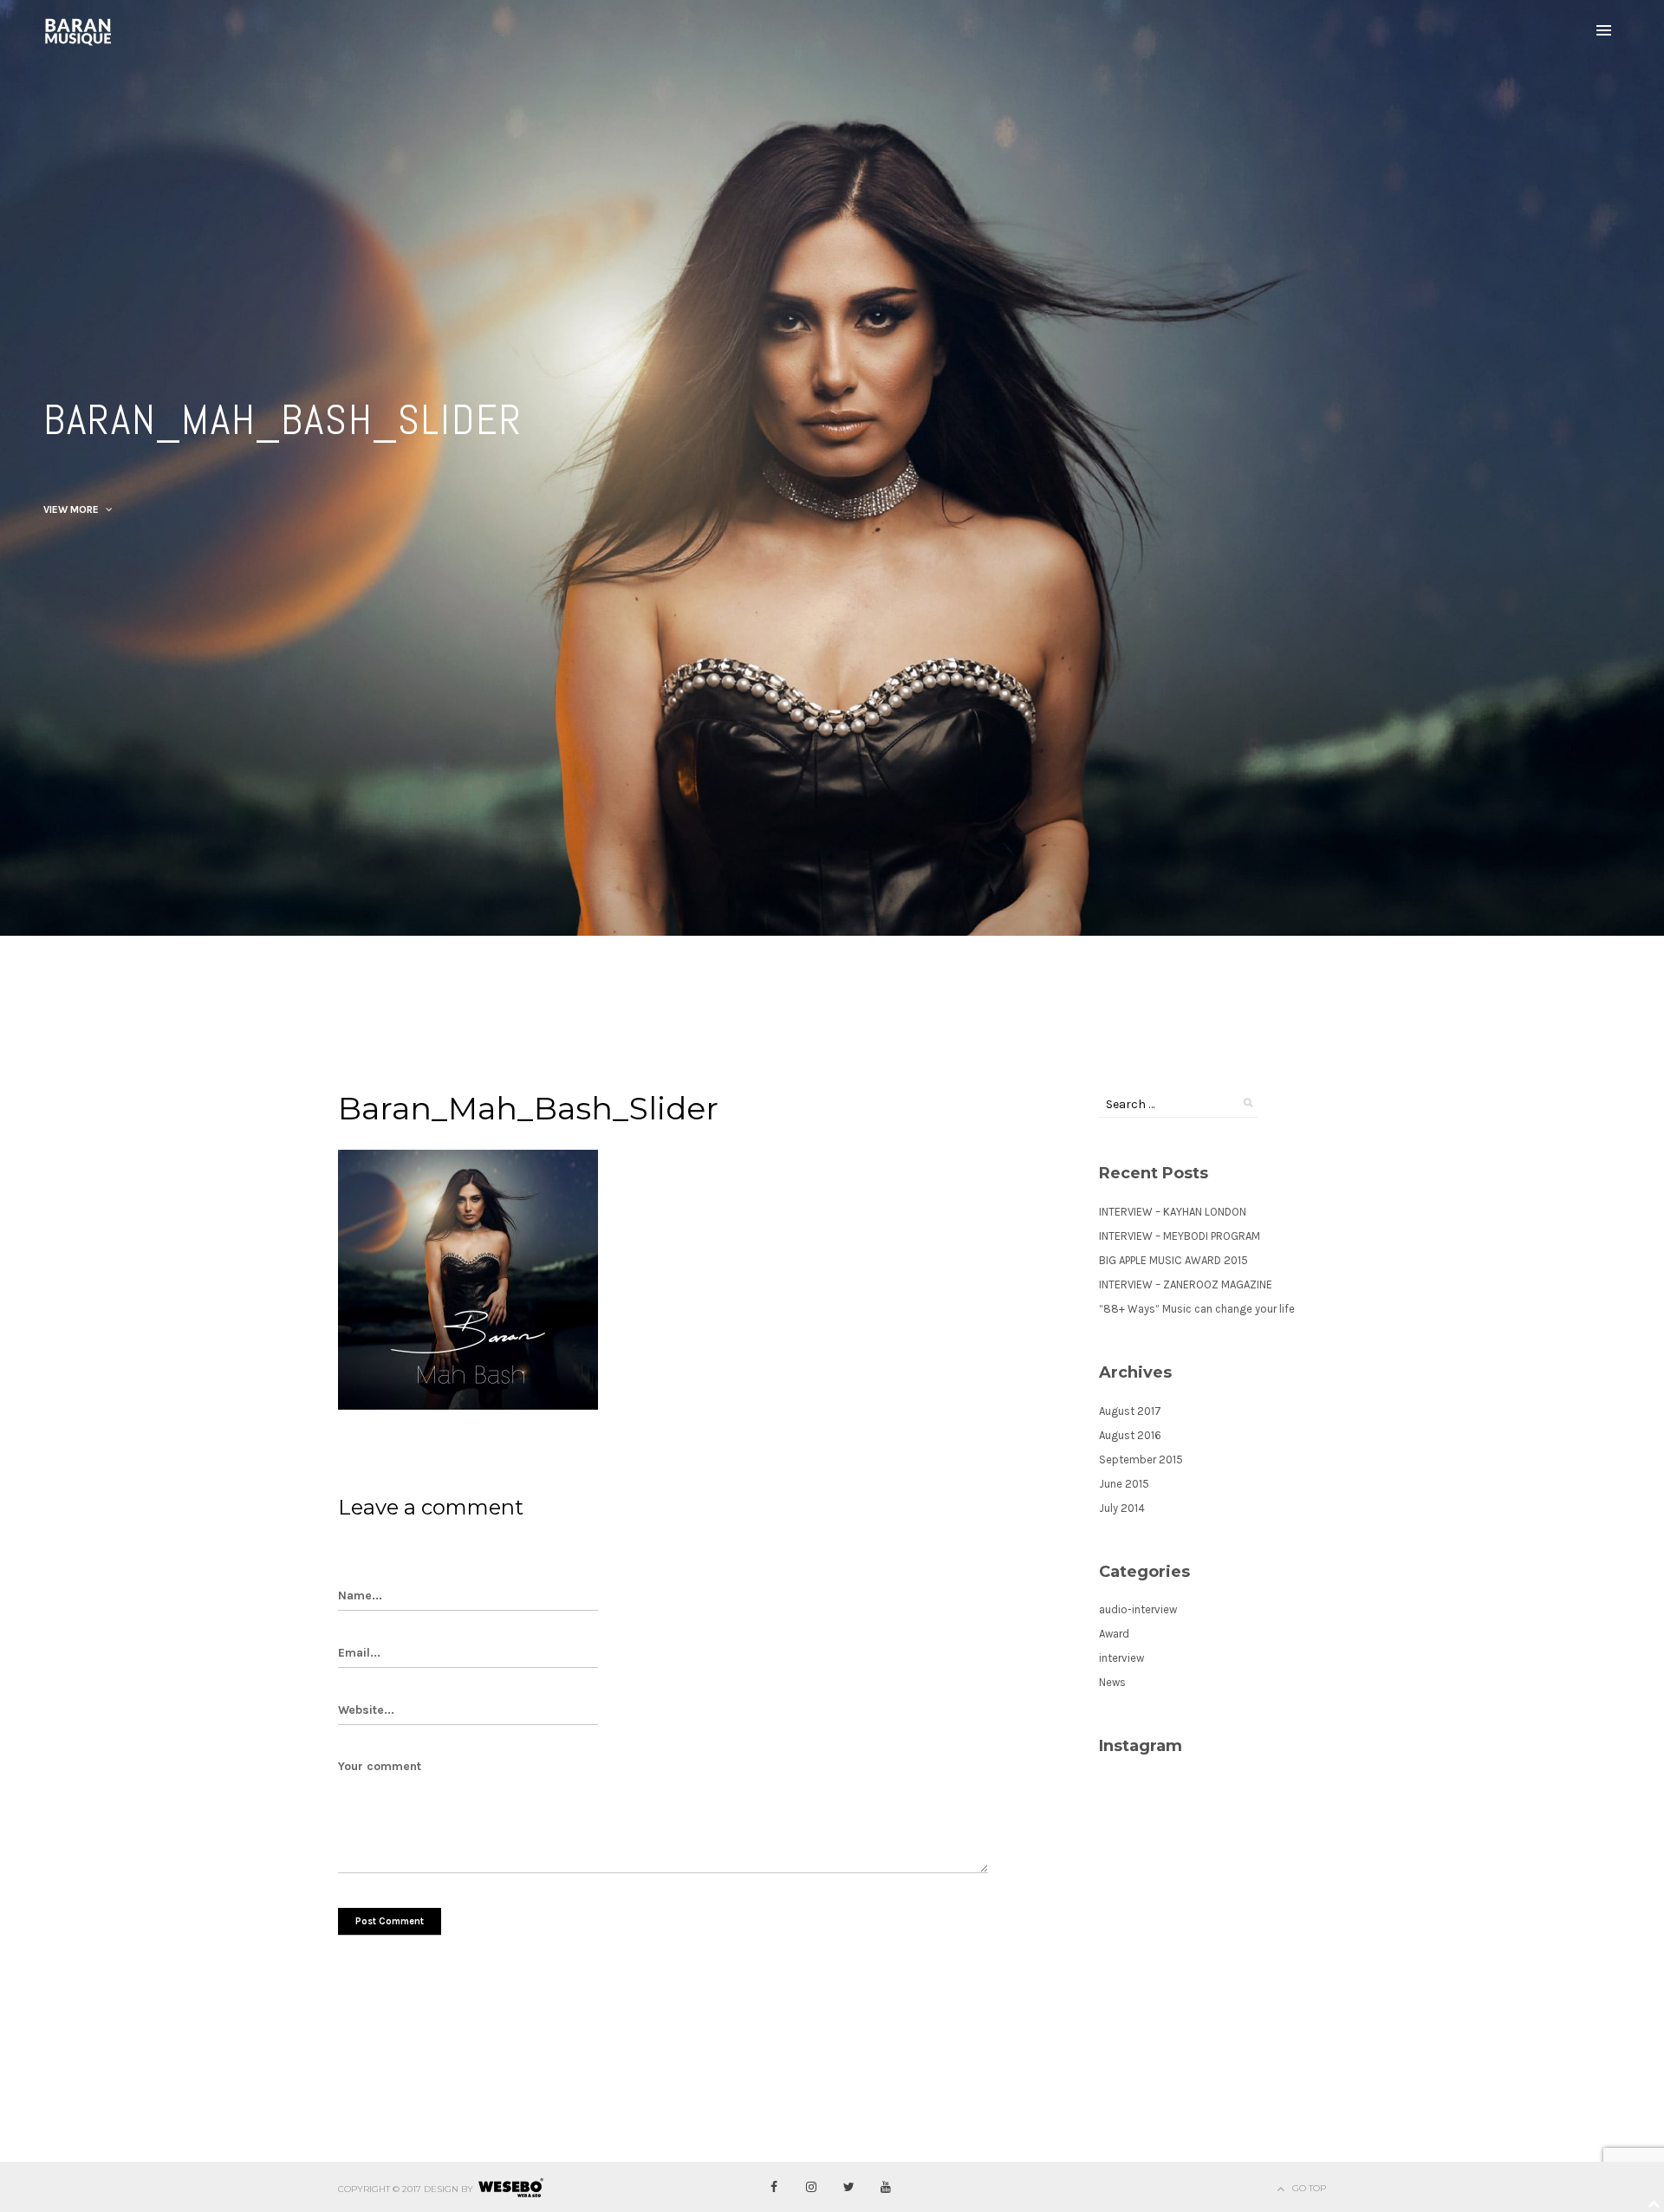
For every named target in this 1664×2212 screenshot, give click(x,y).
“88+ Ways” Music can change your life (1197, 1309)
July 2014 (1122, 1508)
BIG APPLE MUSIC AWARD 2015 (1173, 1260)
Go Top (1309, 2188)
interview (1121, 1658)
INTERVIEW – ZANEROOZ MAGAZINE (1186, 1284)
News (1112, 1682)
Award (1114, 1634)
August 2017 (1130, 1411)
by (467, 2189)
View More (72, 509)
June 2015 (1124, 1484)
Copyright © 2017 (380, 2189)
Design (441, 2189)
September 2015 (1141, 1460)
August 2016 (1130, 1435)
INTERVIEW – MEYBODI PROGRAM (1180, 1236)
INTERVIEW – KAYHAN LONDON (1173, 1212)
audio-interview (1138, 1609)
